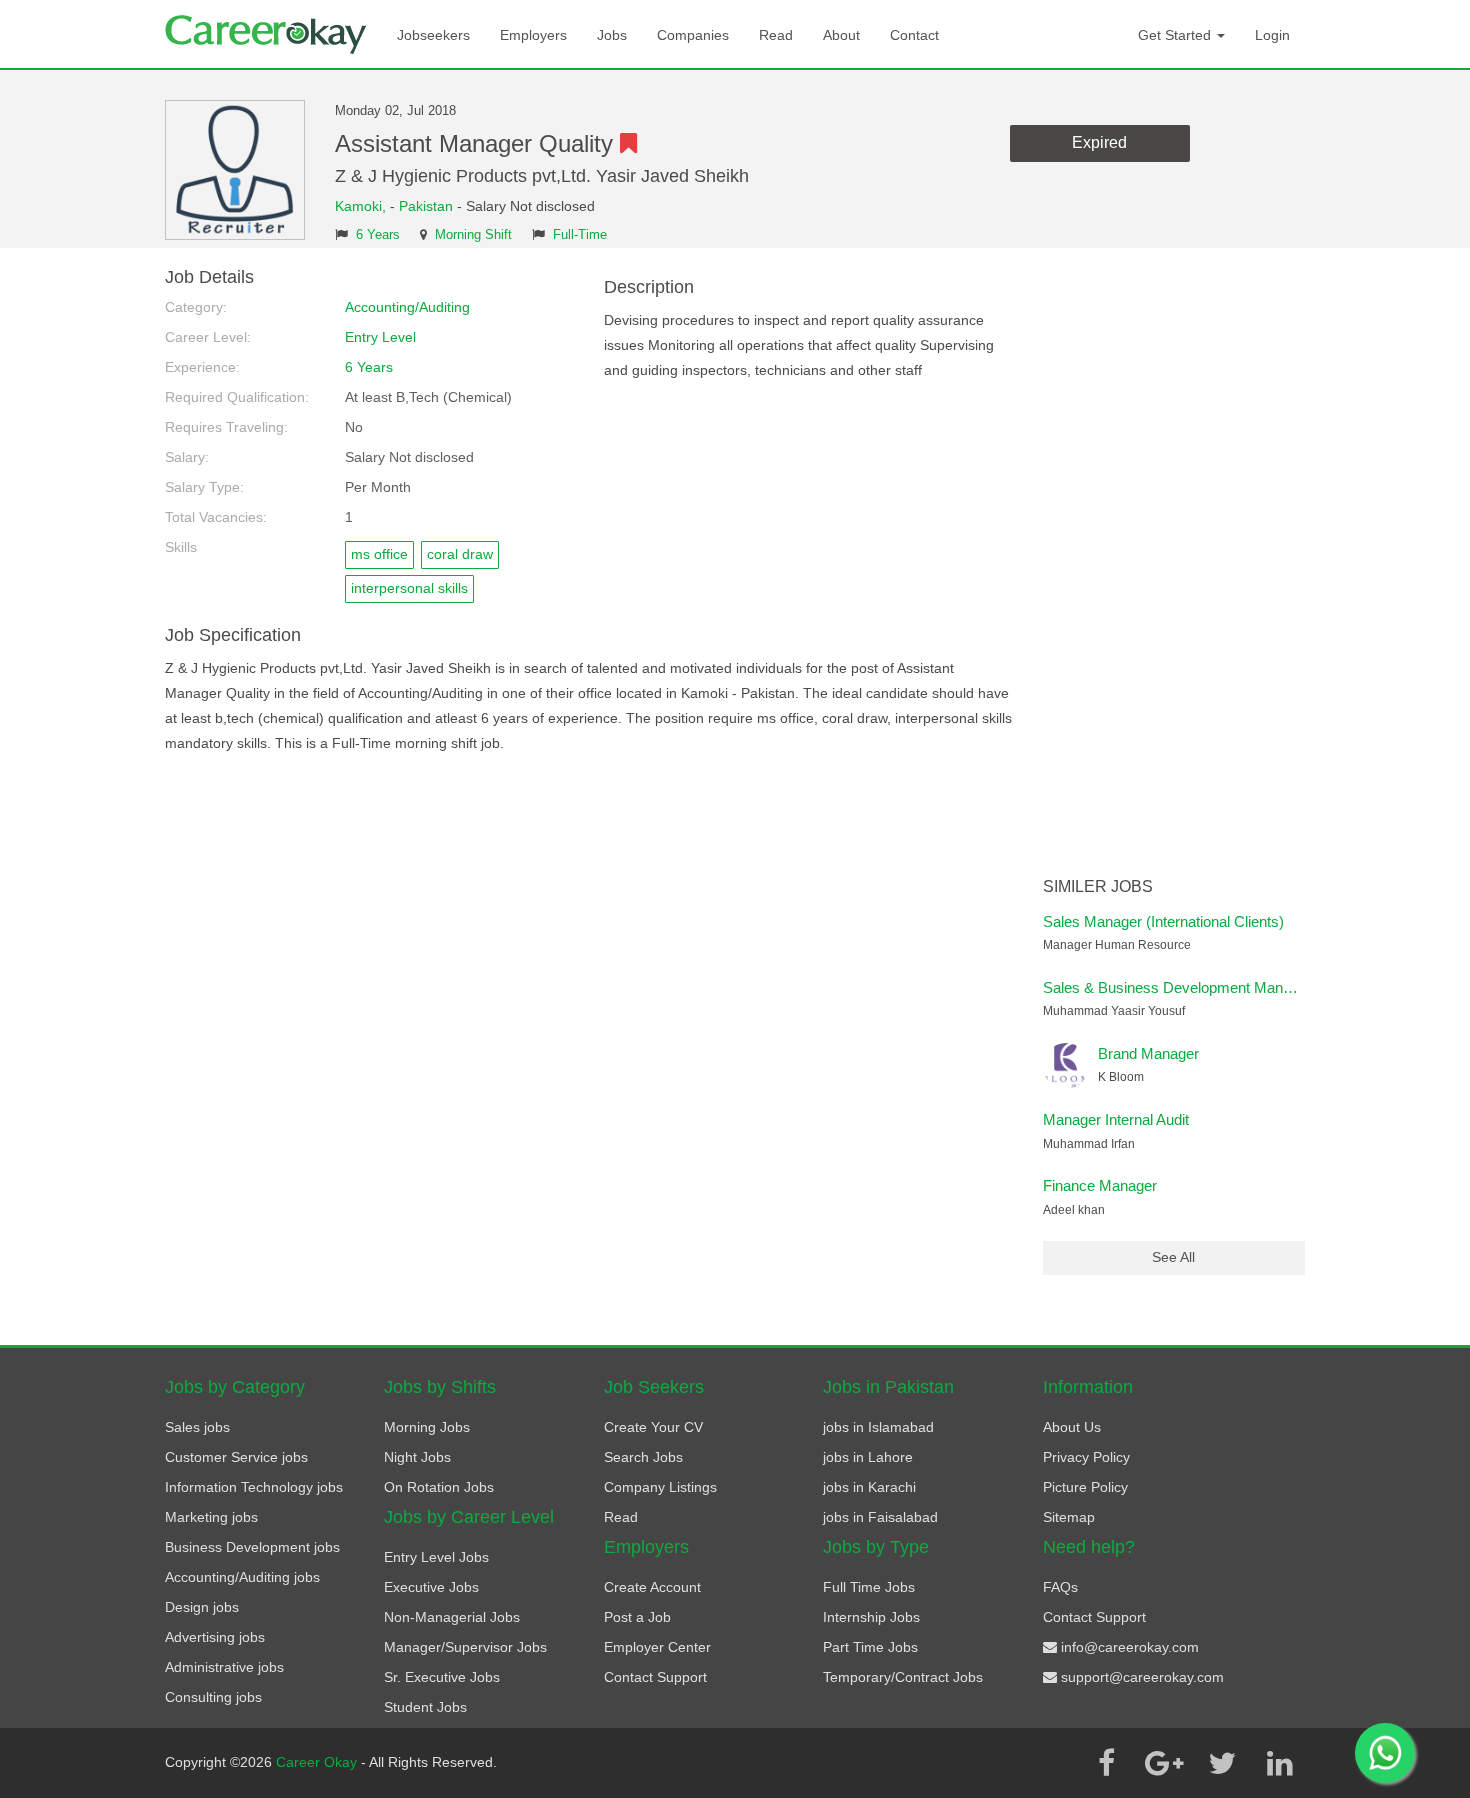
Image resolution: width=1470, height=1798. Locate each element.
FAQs (1060, 1587)
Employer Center (657, 1647)
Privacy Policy (1086, 1457)
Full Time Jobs (869, 1587)
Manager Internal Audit (1116, 1119)
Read (776, 35)
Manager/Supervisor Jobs (465, 1647)
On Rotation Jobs (439, 1487)
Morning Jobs (427, 1427)
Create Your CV (653, 1427)
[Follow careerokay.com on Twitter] (1222, 1763)
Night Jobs (417, 1457)
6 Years (378, 235)
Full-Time (580, 235)
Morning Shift (473, 235)
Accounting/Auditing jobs (242, 1577)
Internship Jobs (871, 1617)
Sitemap (1069, 1517)
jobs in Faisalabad (880, 1517)
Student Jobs (425, 1707)
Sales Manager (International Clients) (1163, 921)
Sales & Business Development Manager (1177, 987)
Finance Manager (1100, 1185)
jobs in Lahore (868, 1457)
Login (1272, 35)
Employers (533, 35)
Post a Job (637, 1617)
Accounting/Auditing (407, 307)
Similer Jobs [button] (1098, 886)
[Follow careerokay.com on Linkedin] (1280, 1763)
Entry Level (380, 337)
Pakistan (426, 206)
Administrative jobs (224, 1667)
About (841, 35)
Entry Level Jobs (436, 1557)
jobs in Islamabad (878, 1427)
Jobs (612, 35)
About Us (1072, 1427)
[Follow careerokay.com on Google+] (1164, 1763)
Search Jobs (643, 1457)
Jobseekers (433, 35)
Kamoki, (362, 206)
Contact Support (655, 1677)
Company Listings (660, 1487)
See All (1173, 1257)
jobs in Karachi (869, 1487)
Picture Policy (1085, 1487)
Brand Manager (1148, 1053)
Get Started (1176, 35)
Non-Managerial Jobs (452, 1617)
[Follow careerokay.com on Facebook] (1106, 1763)
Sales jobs (197, 1427)
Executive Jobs (431, 1587)
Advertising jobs (215, 1637)
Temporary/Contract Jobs (903, 1677)
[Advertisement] (1174, 568)
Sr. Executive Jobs (442, 1677)
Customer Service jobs (236, 1457)
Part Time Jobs (870, 1647)
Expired (1099, 142)
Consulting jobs (213, 1697)
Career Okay (318, 1762)
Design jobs (202, 1607)
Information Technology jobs (254, 1487)
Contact (914, 35)
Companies (693, 35)
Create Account (652, 1587)
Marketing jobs (211, 1517)
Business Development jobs (252, 1547)
